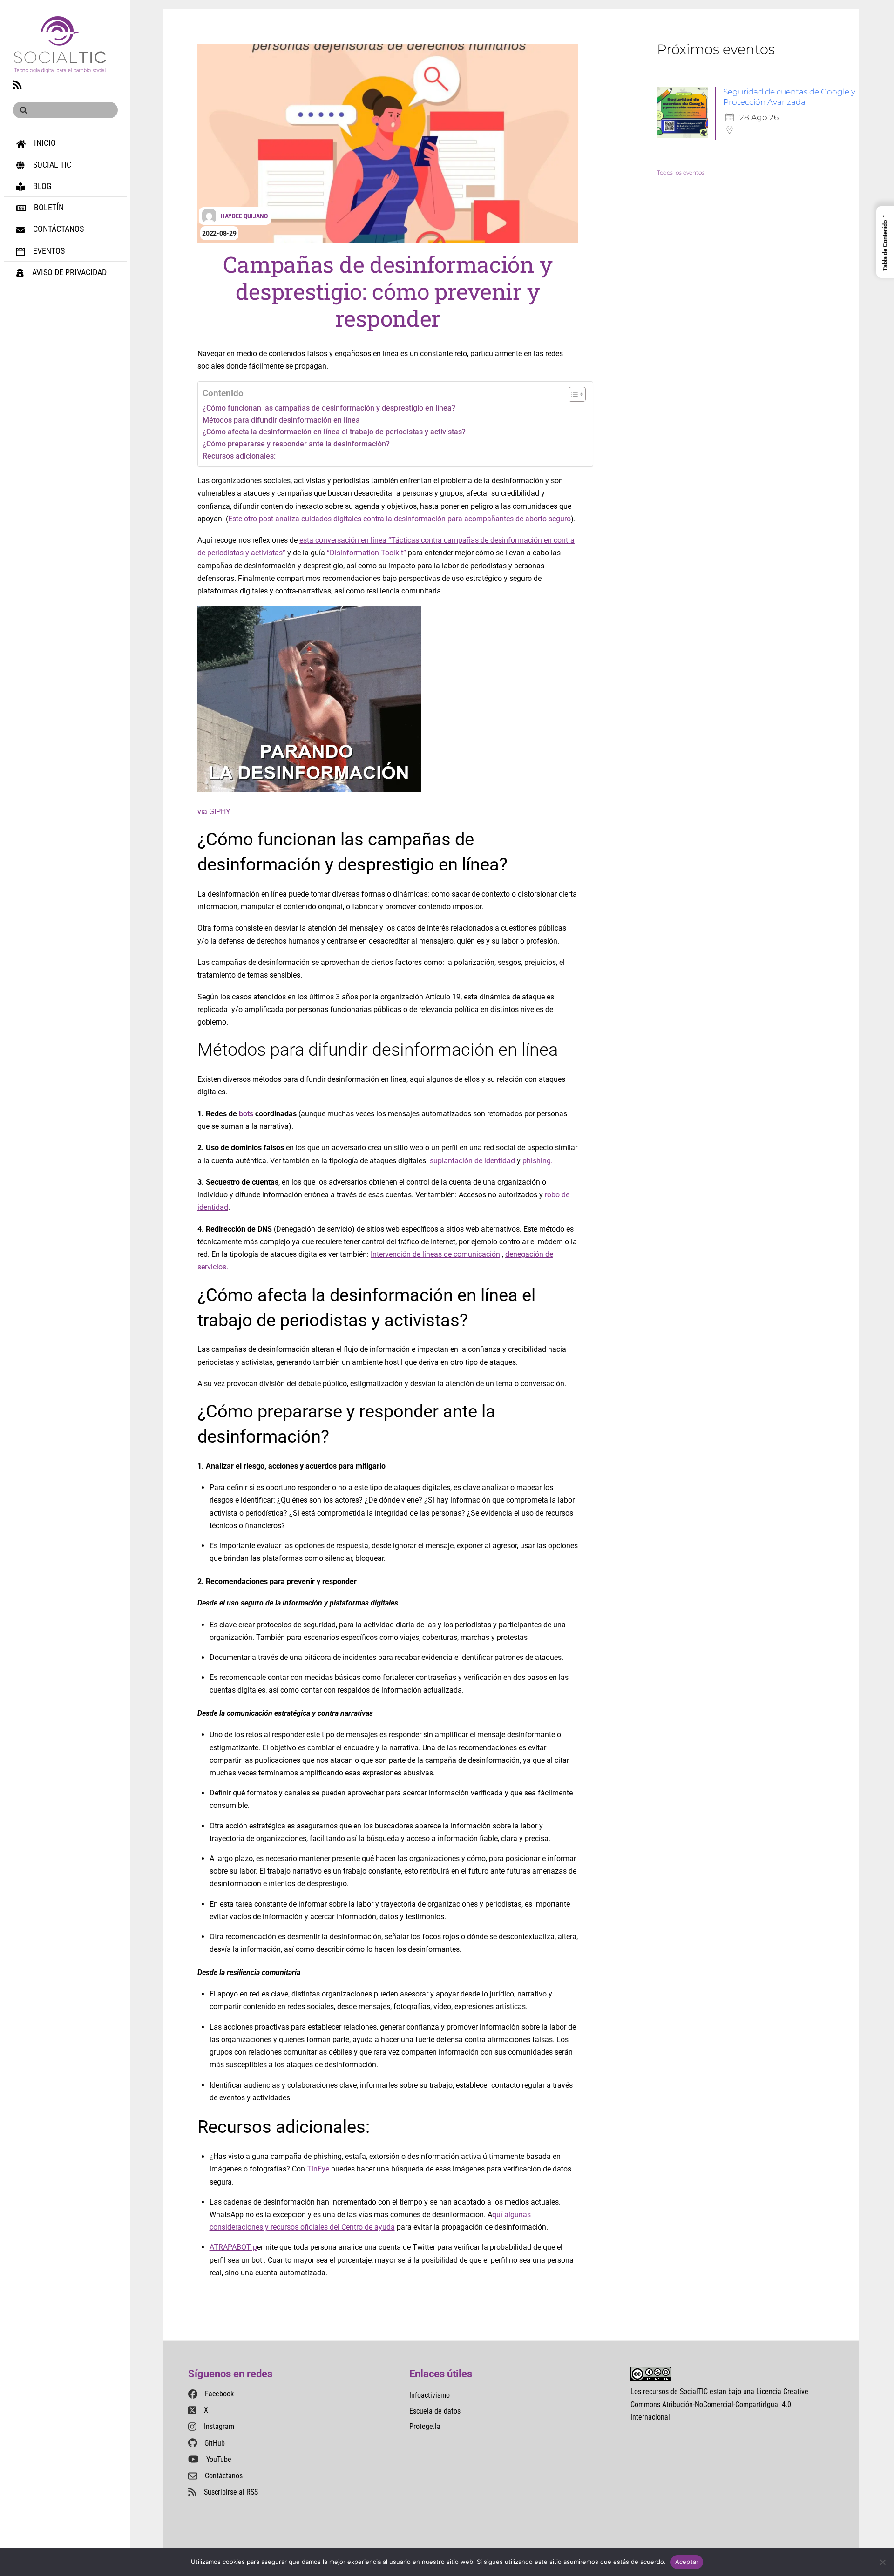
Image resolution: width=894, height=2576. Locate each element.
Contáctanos (224, 2476)
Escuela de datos (435, 2411)
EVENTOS (48, 251)
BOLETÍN (48, 207)
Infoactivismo (430, 2395)
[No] (882, 2562)
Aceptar (687, 2562)
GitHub (215, 2443)
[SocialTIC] (60, 68)
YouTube (219, 2459)
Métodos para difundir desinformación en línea (281, 420)
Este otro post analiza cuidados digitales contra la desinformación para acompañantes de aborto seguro (400, 519)
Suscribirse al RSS (231, 2492)
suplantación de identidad (472, 1161)
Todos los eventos (681, 172)
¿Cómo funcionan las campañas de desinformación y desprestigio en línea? (329, 408)
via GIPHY (214, 812)
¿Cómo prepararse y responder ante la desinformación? (296, 444)
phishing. (538, 1161)
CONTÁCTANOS (58, 229)
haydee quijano (244, 216)
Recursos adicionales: (239, 456)
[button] (885, 242)
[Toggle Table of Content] (572, 394)
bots (246, 1114)
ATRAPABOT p (233, 2247)
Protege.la (425, 2426)
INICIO (44, 143)
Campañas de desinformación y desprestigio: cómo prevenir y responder (388, 291)
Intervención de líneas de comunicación (435, 1254)
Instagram (219, 2426)
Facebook (219, 2394)
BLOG (41, 186)
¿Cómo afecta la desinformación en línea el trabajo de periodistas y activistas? (335, 432)
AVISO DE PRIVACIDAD (68, 272)
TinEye (318, 2169)
